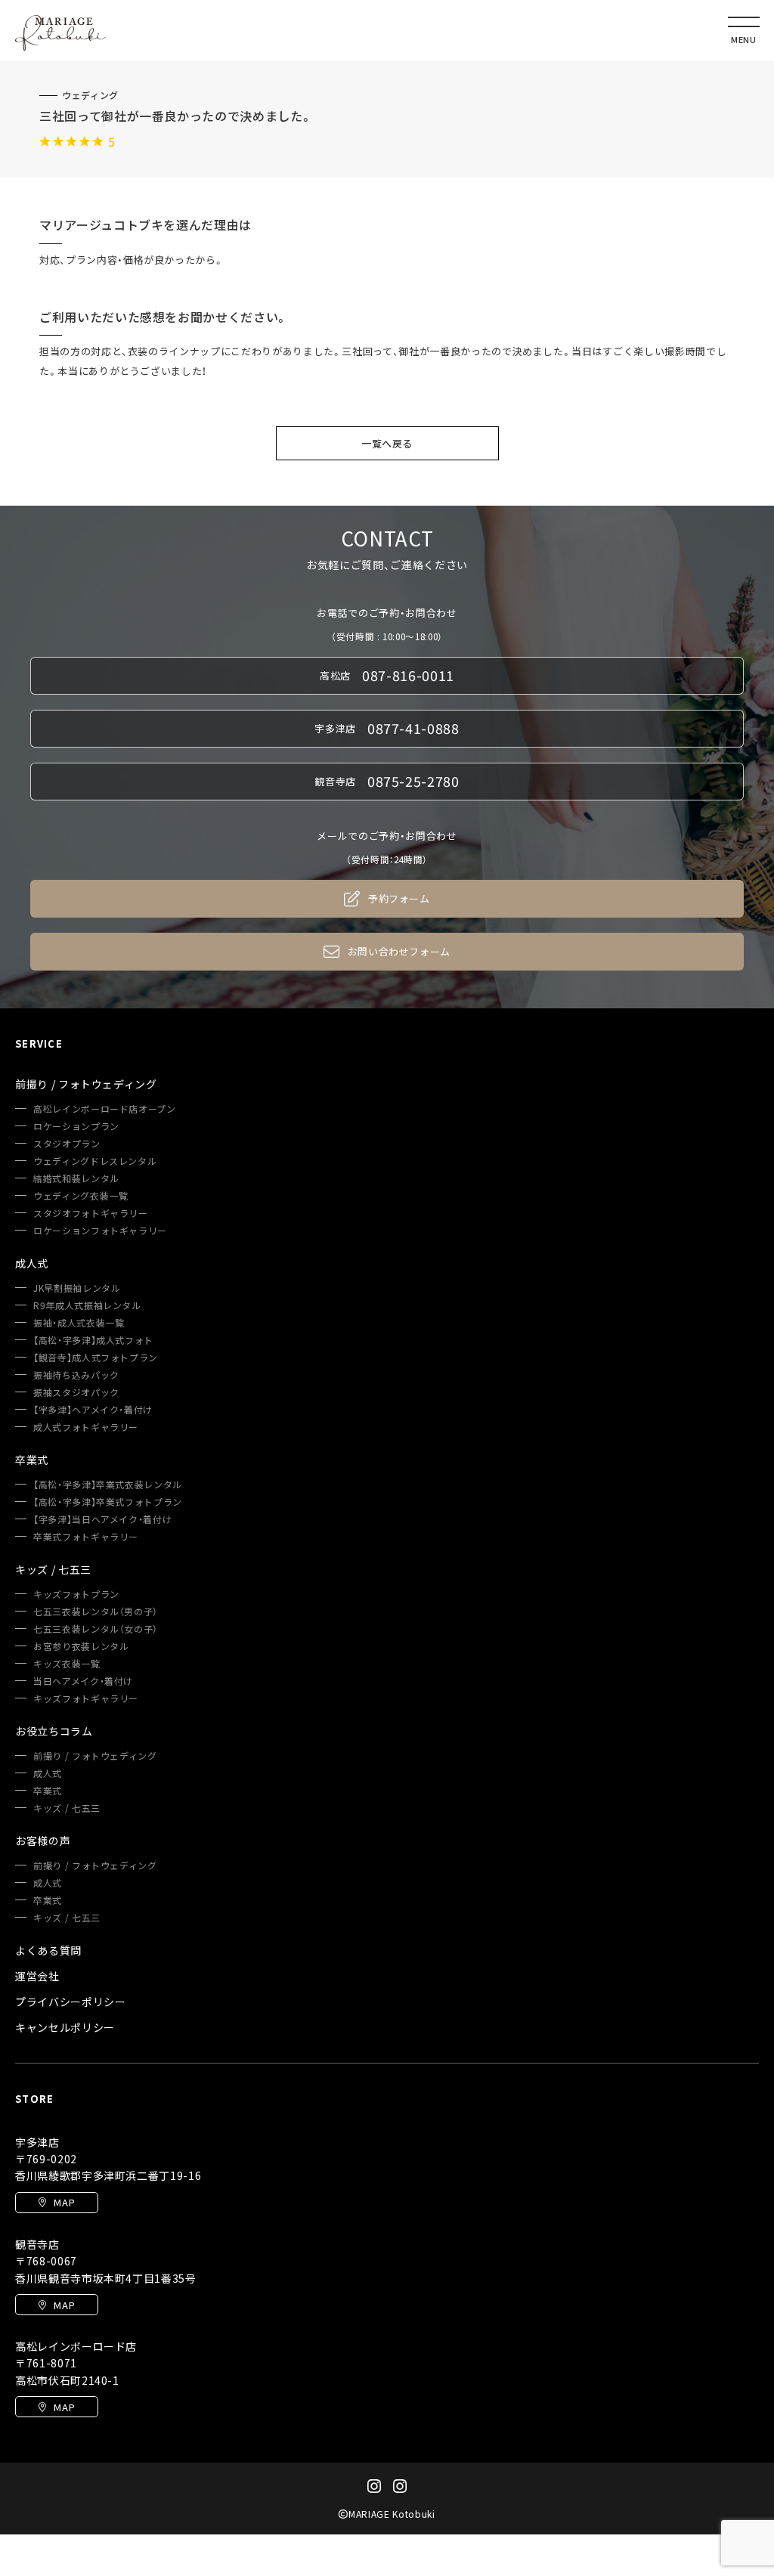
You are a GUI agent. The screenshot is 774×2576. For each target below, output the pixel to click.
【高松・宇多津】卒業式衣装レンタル (108, 1485)
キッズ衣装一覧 (67, 1664)
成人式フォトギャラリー (86, 1427)
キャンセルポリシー (65, 2027)
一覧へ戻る (387, 443)
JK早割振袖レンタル (77, 1288)
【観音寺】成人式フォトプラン (96, 1358)
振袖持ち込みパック (76, 1375)
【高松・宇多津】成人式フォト (93, 1340)
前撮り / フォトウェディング (95, 1756)
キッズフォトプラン (76, 1594)
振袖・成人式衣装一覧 (79, 1323)
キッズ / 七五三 (67, 1808)
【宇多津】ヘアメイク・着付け (93, 1410)
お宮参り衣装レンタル (81, 1646)
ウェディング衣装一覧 (81, 1196)
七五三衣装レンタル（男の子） (96, 1612)
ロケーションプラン (76, 1126)
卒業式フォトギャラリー (86, 1537)
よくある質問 (48, 1950)
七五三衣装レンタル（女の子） (96, 1629)
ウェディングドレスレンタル (95, 1161)
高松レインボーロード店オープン (105, 1109)
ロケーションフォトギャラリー (100, 1231)
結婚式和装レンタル (76, 1178)
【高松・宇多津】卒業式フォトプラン (108, 1502)
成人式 (48, 1773)
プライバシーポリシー (71, 2002)
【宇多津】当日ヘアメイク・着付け (102, 1519)
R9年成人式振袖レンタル (87, 1305)
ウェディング (90, 95)
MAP (64, 2202)
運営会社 (37, 1976)
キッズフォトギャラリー (86, 1698)
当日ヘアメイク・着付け (83, 1681)
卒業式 (48, 1791)
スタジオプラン (67, 1144)
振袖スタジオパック (76, 1392)
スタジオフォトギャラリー (91, 1213)
